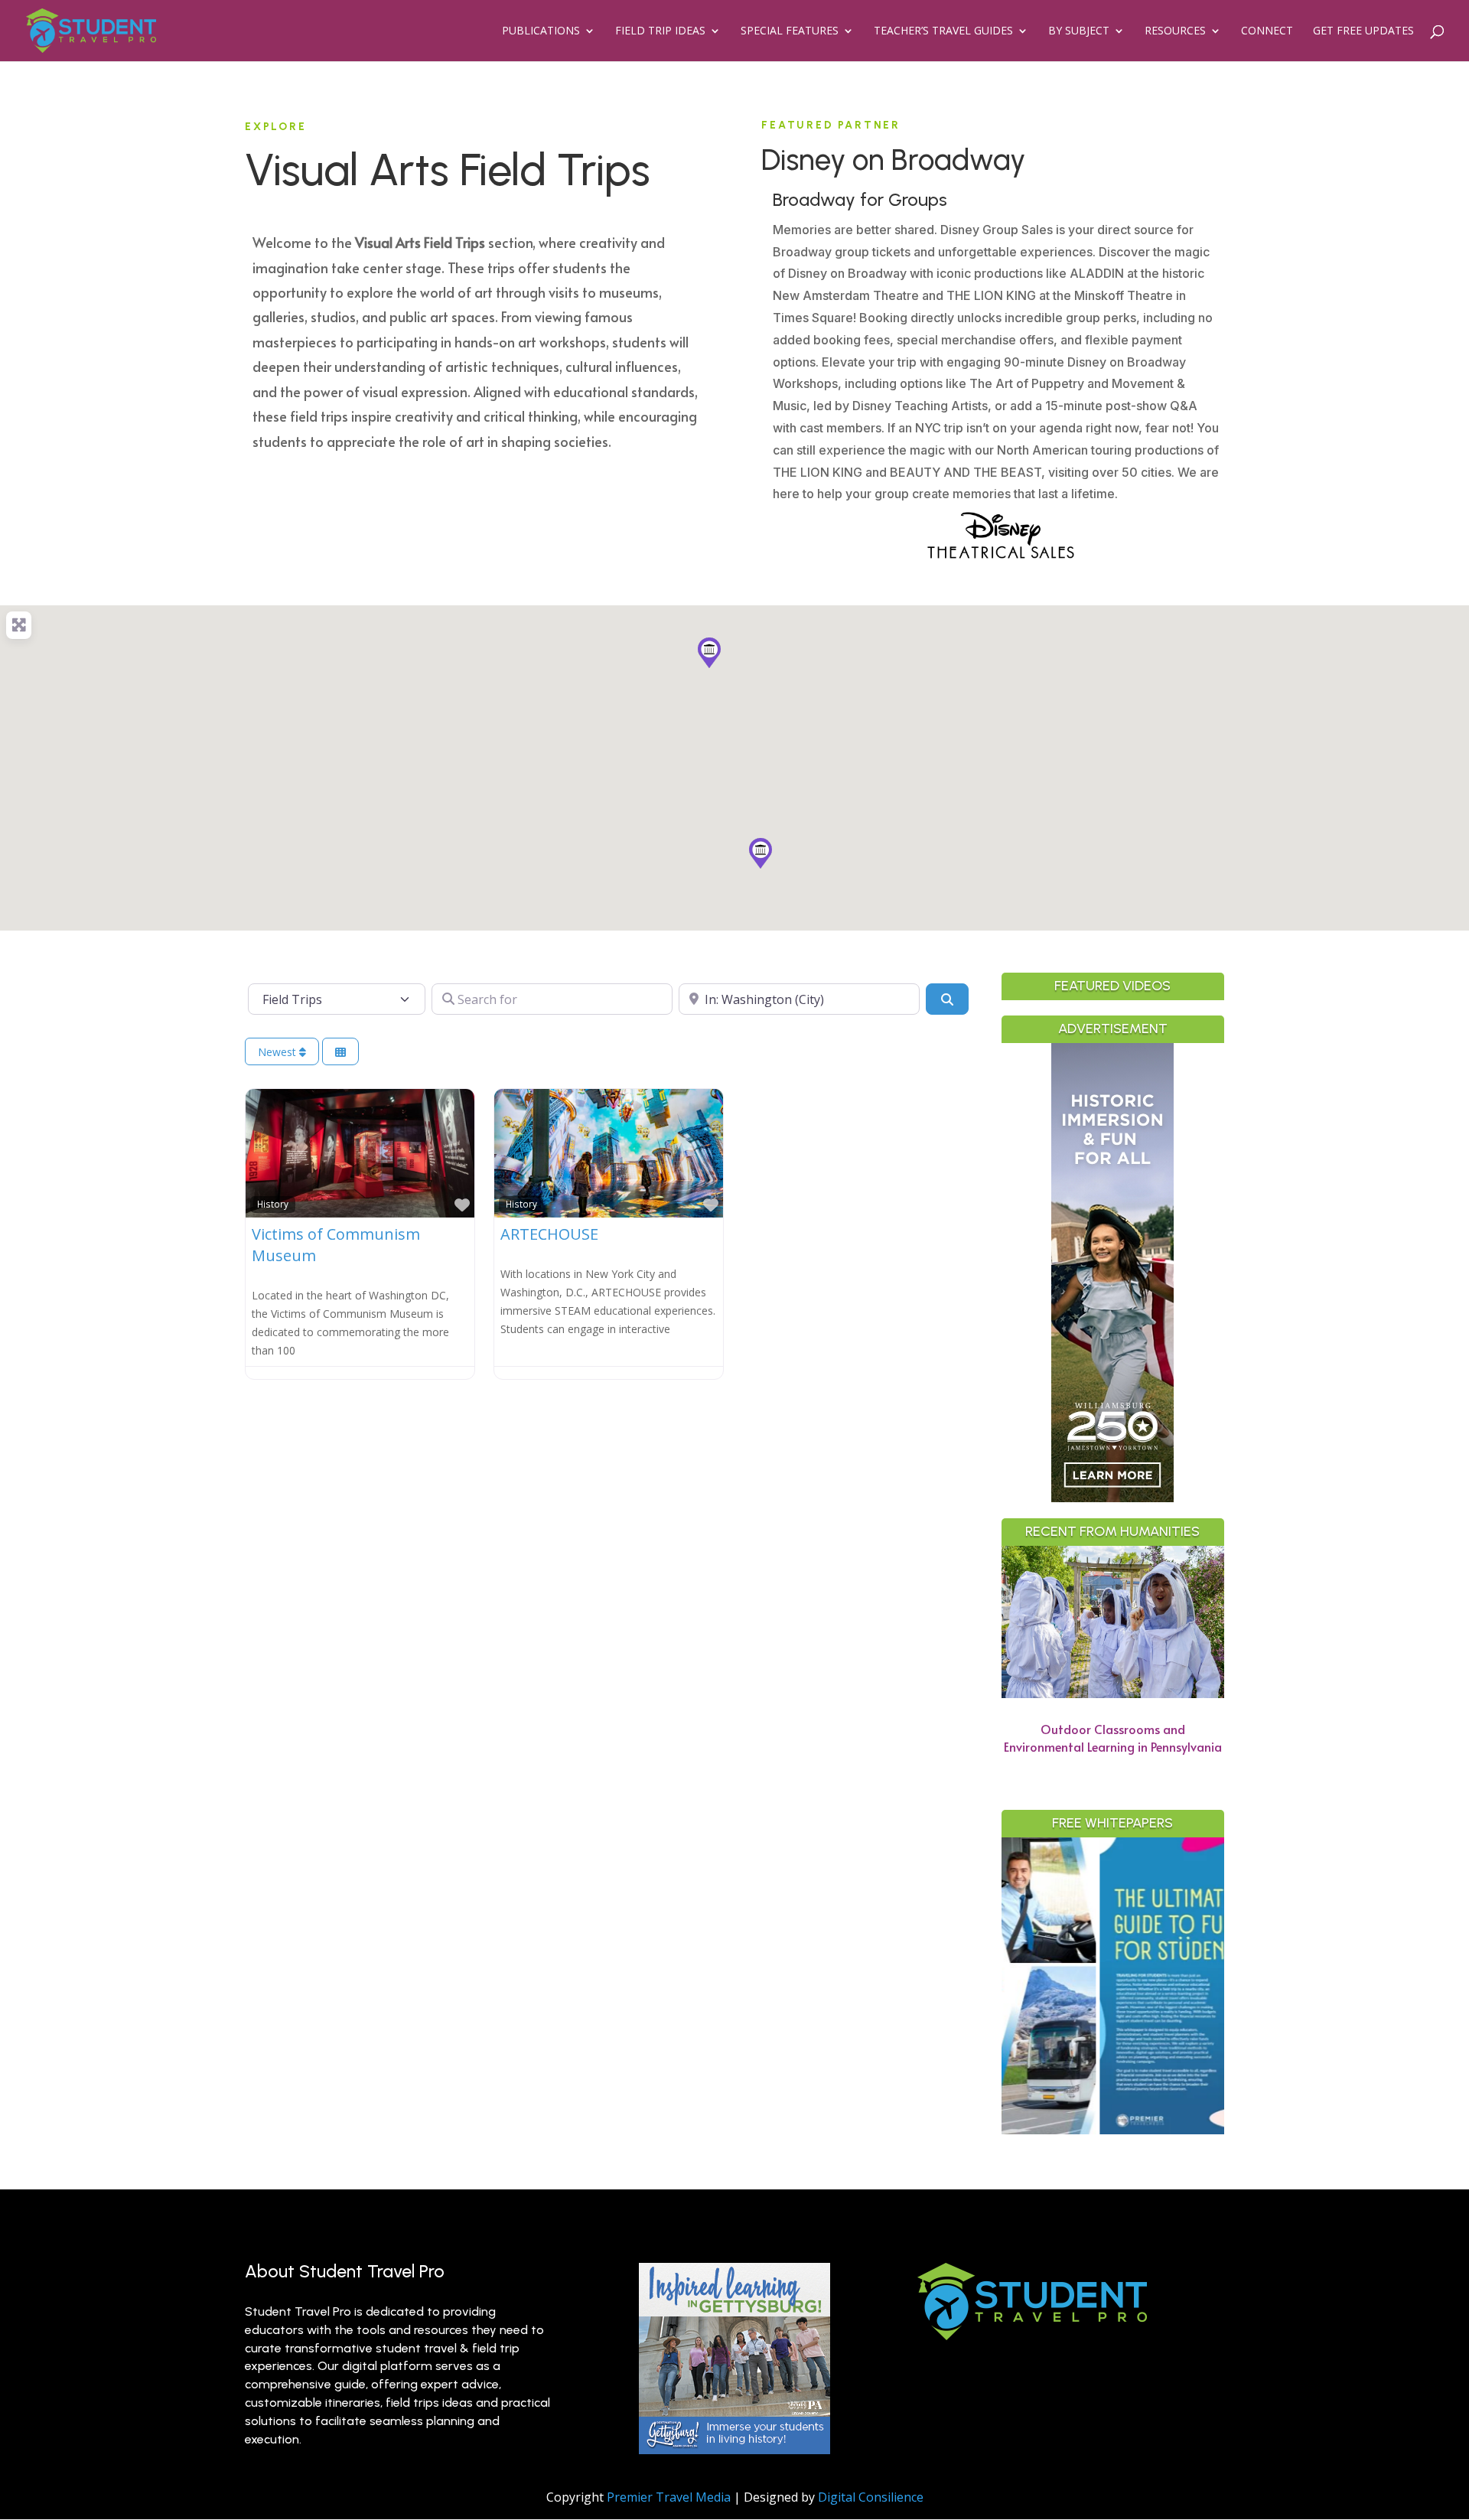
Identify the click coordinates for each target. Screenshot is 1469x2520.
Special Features (790, 31)
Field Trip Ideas (660, 31)
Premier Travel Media (669, 2497)
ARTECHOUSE (549, 1234)
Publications (541, 31)
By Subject (1079, 31)
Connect (1267, 31)
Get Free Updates (1363, 31)
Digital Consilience (871, 2497)
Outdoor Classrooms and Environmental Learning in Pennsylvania (1113, 1738)
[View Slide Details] (1139, 1986)
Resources (1175, 31)
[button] (761, 853)
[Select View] (340, 1052)
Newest (278, 1052)
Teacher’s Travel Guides (943, 31)
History (273, 1204)
